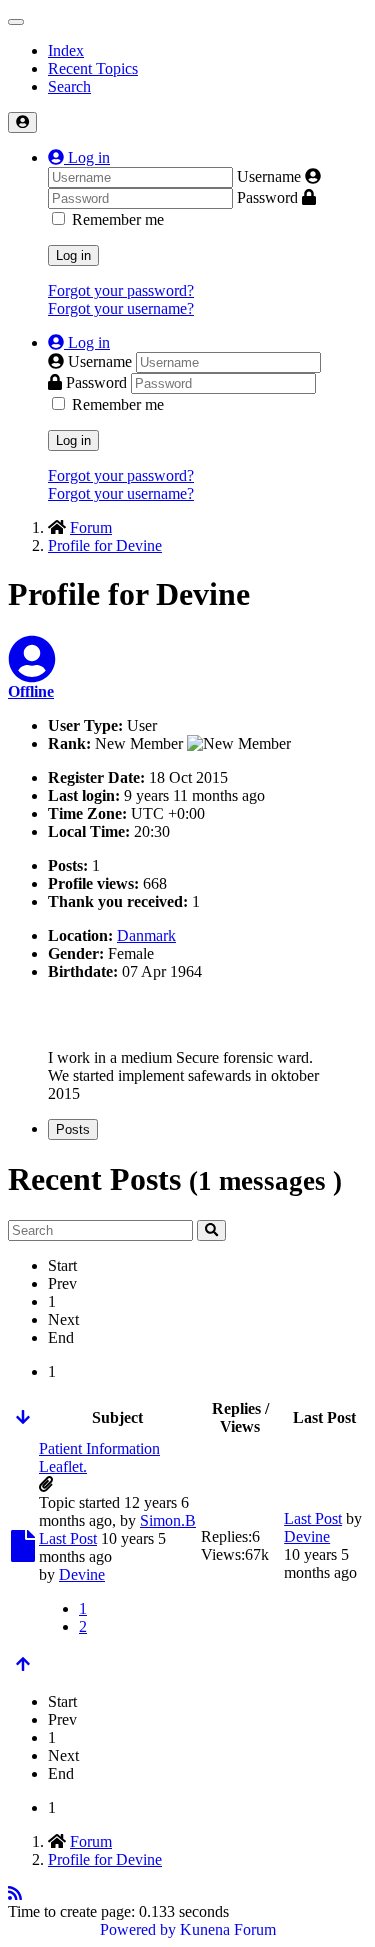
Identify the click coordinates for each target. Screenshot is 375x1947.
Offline (31, 691)
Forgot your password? (121, 290)
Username (269, 176)
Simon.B (168, 1520)
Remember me (118, 219)
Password (267, 197)
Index (66, 50)
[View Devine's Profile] (32, 671)
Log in (73, 255)
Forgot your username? (121, 308)
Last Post (68, 1538)
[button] (79, 157)
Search (69, 86)
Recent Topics (93, 68)
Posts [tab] (73, 1129)
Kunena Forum (228, 1929)
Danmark (146, 935)
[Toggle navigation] (16, 22)
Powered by (138, 1929)
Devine (82, 1574)
